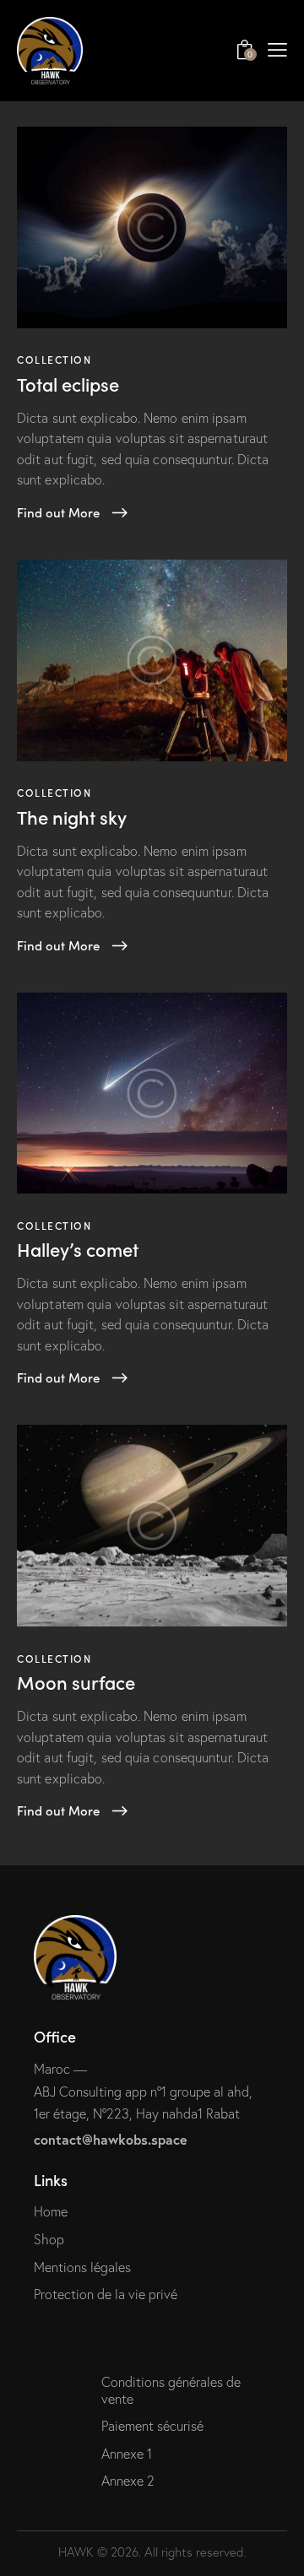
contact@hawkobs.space (111, 2139)
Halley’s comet (78, 1249)
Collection (54, 359)
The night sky (72, 817)
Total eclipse (68, 384)
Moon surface (76, 1682)
